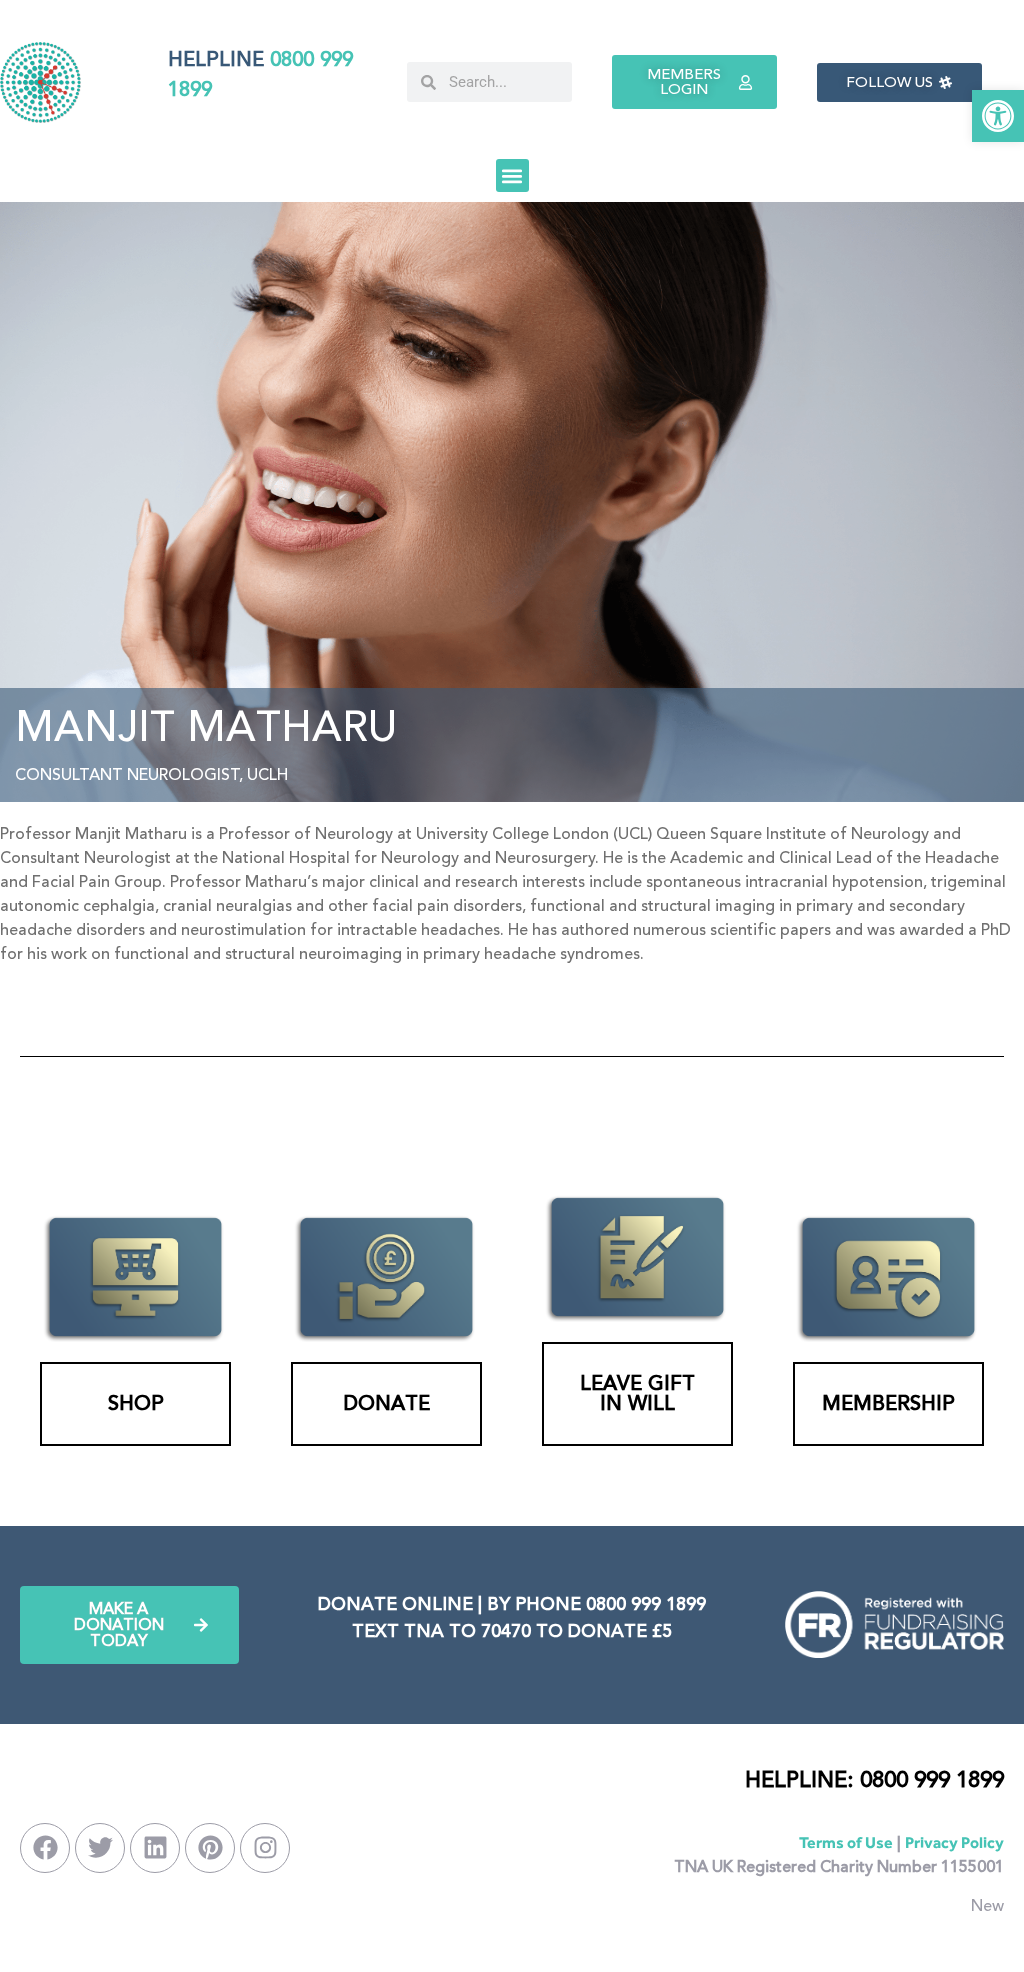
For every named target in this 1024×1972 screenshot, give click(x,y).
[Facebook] (45, 1848)
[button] (998, 116)
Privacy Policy (954, 1842)
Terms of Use (846, 1842)
